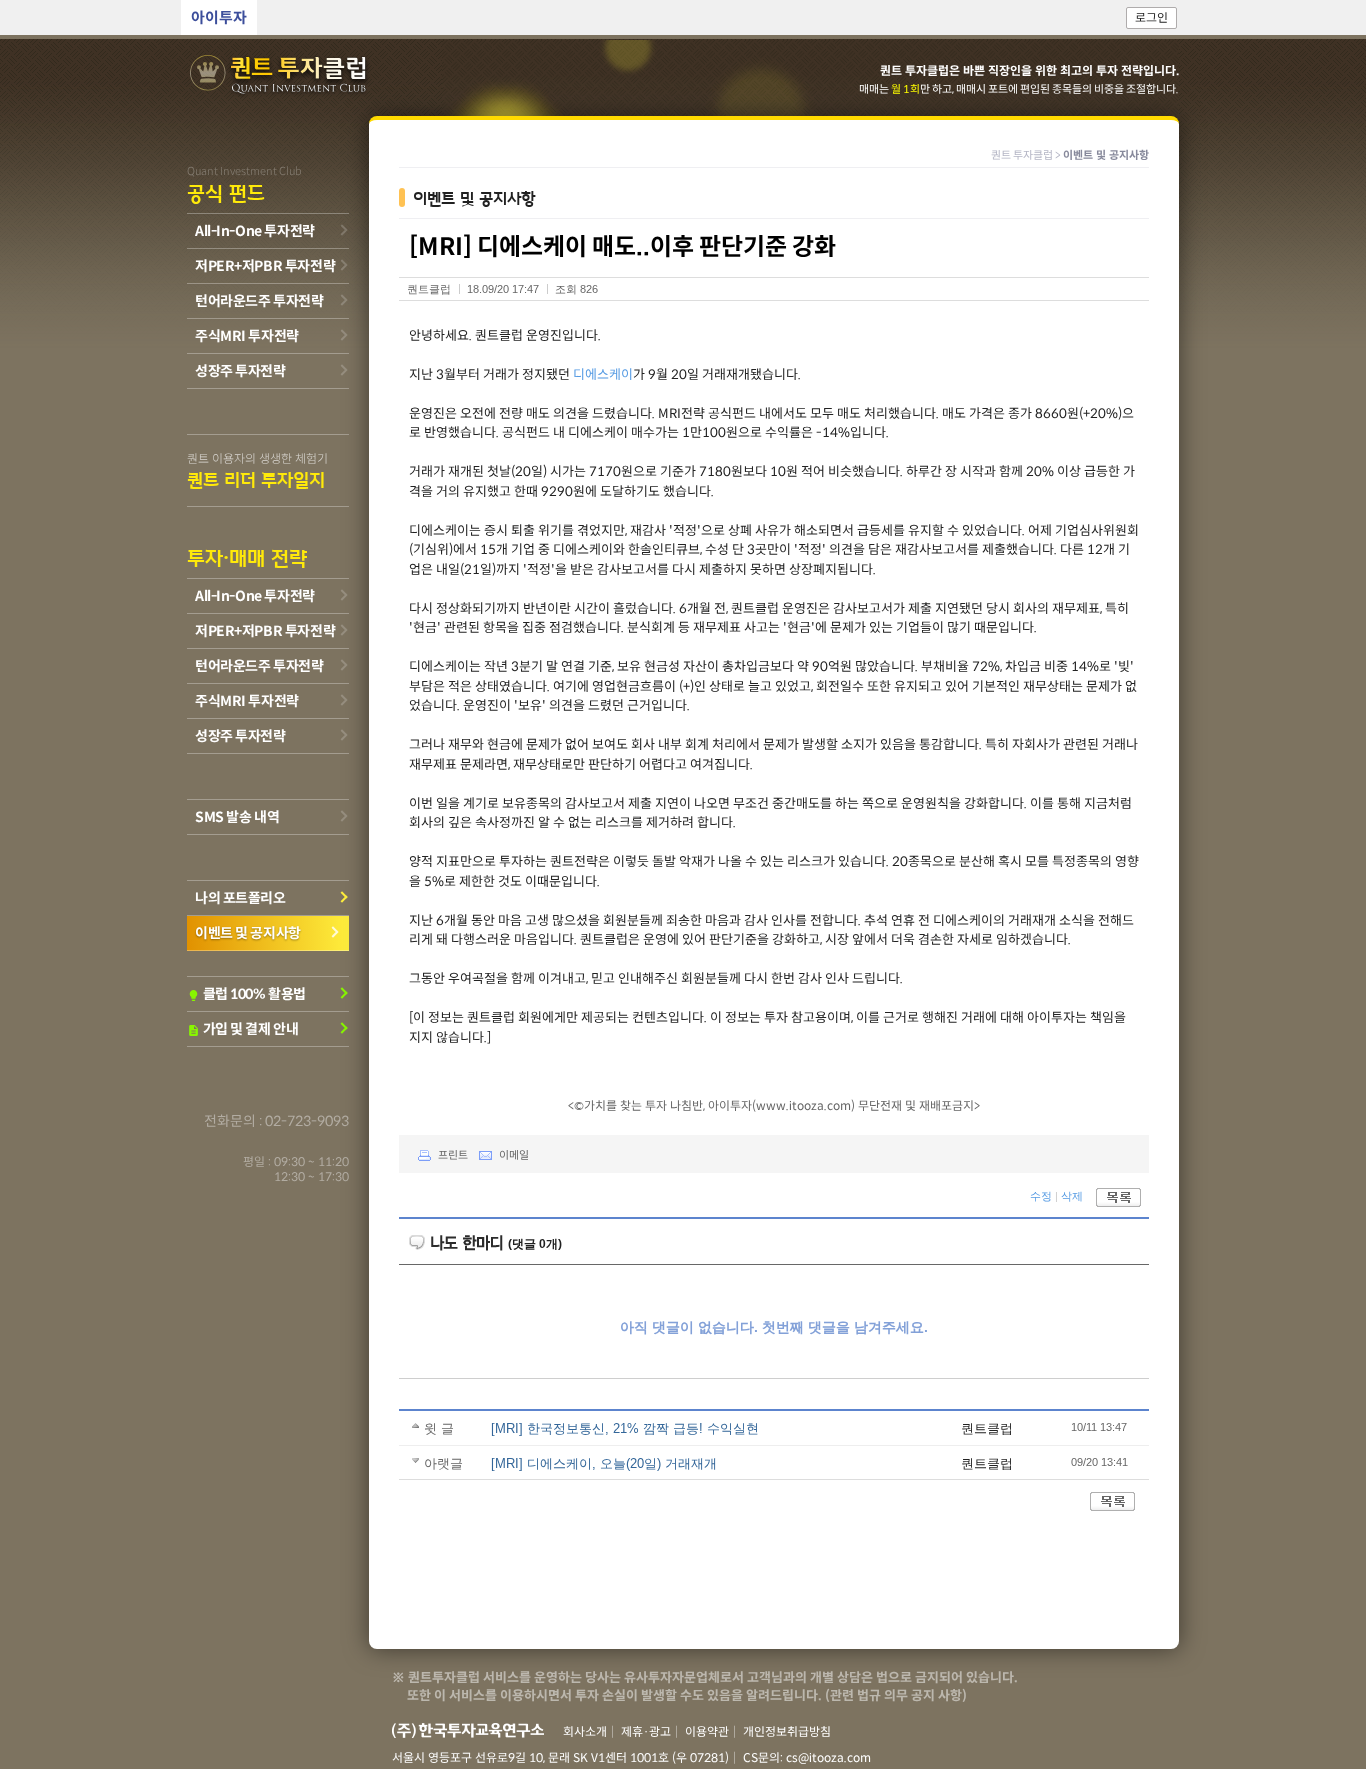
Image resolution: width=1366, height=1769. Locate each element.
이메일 (514, 1155)
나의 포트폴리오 (240, 898)
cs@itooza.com (828, 1757)
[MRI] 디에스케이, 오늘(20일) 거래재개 (604, 1463)
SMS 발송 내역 (237, 817)
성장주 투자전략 (240, 371)
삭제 (1072, 1197)
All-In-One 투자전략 (255, 231)
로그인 (1151, 17)
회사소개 (585, 1731)
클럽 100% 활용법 (246, 994)
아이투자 (219, 17)
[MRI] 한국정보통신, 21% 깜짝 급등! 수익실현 (625, 1428)
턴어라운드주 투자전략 (259, 301)
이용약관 (707, 1731)
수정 (1041, 1197)
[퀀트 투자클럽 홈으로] (280, 75)
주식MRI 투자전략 (247, 336)
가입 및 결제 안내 (242, 1029)
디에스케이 (603, 374)
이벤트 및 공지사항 (248, 933)
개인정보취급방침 (787, 1731)
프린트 (453, 1155)
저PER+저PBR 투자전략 (265, 266)
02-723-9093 (307, 1121)
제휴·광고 (646, 1731)
